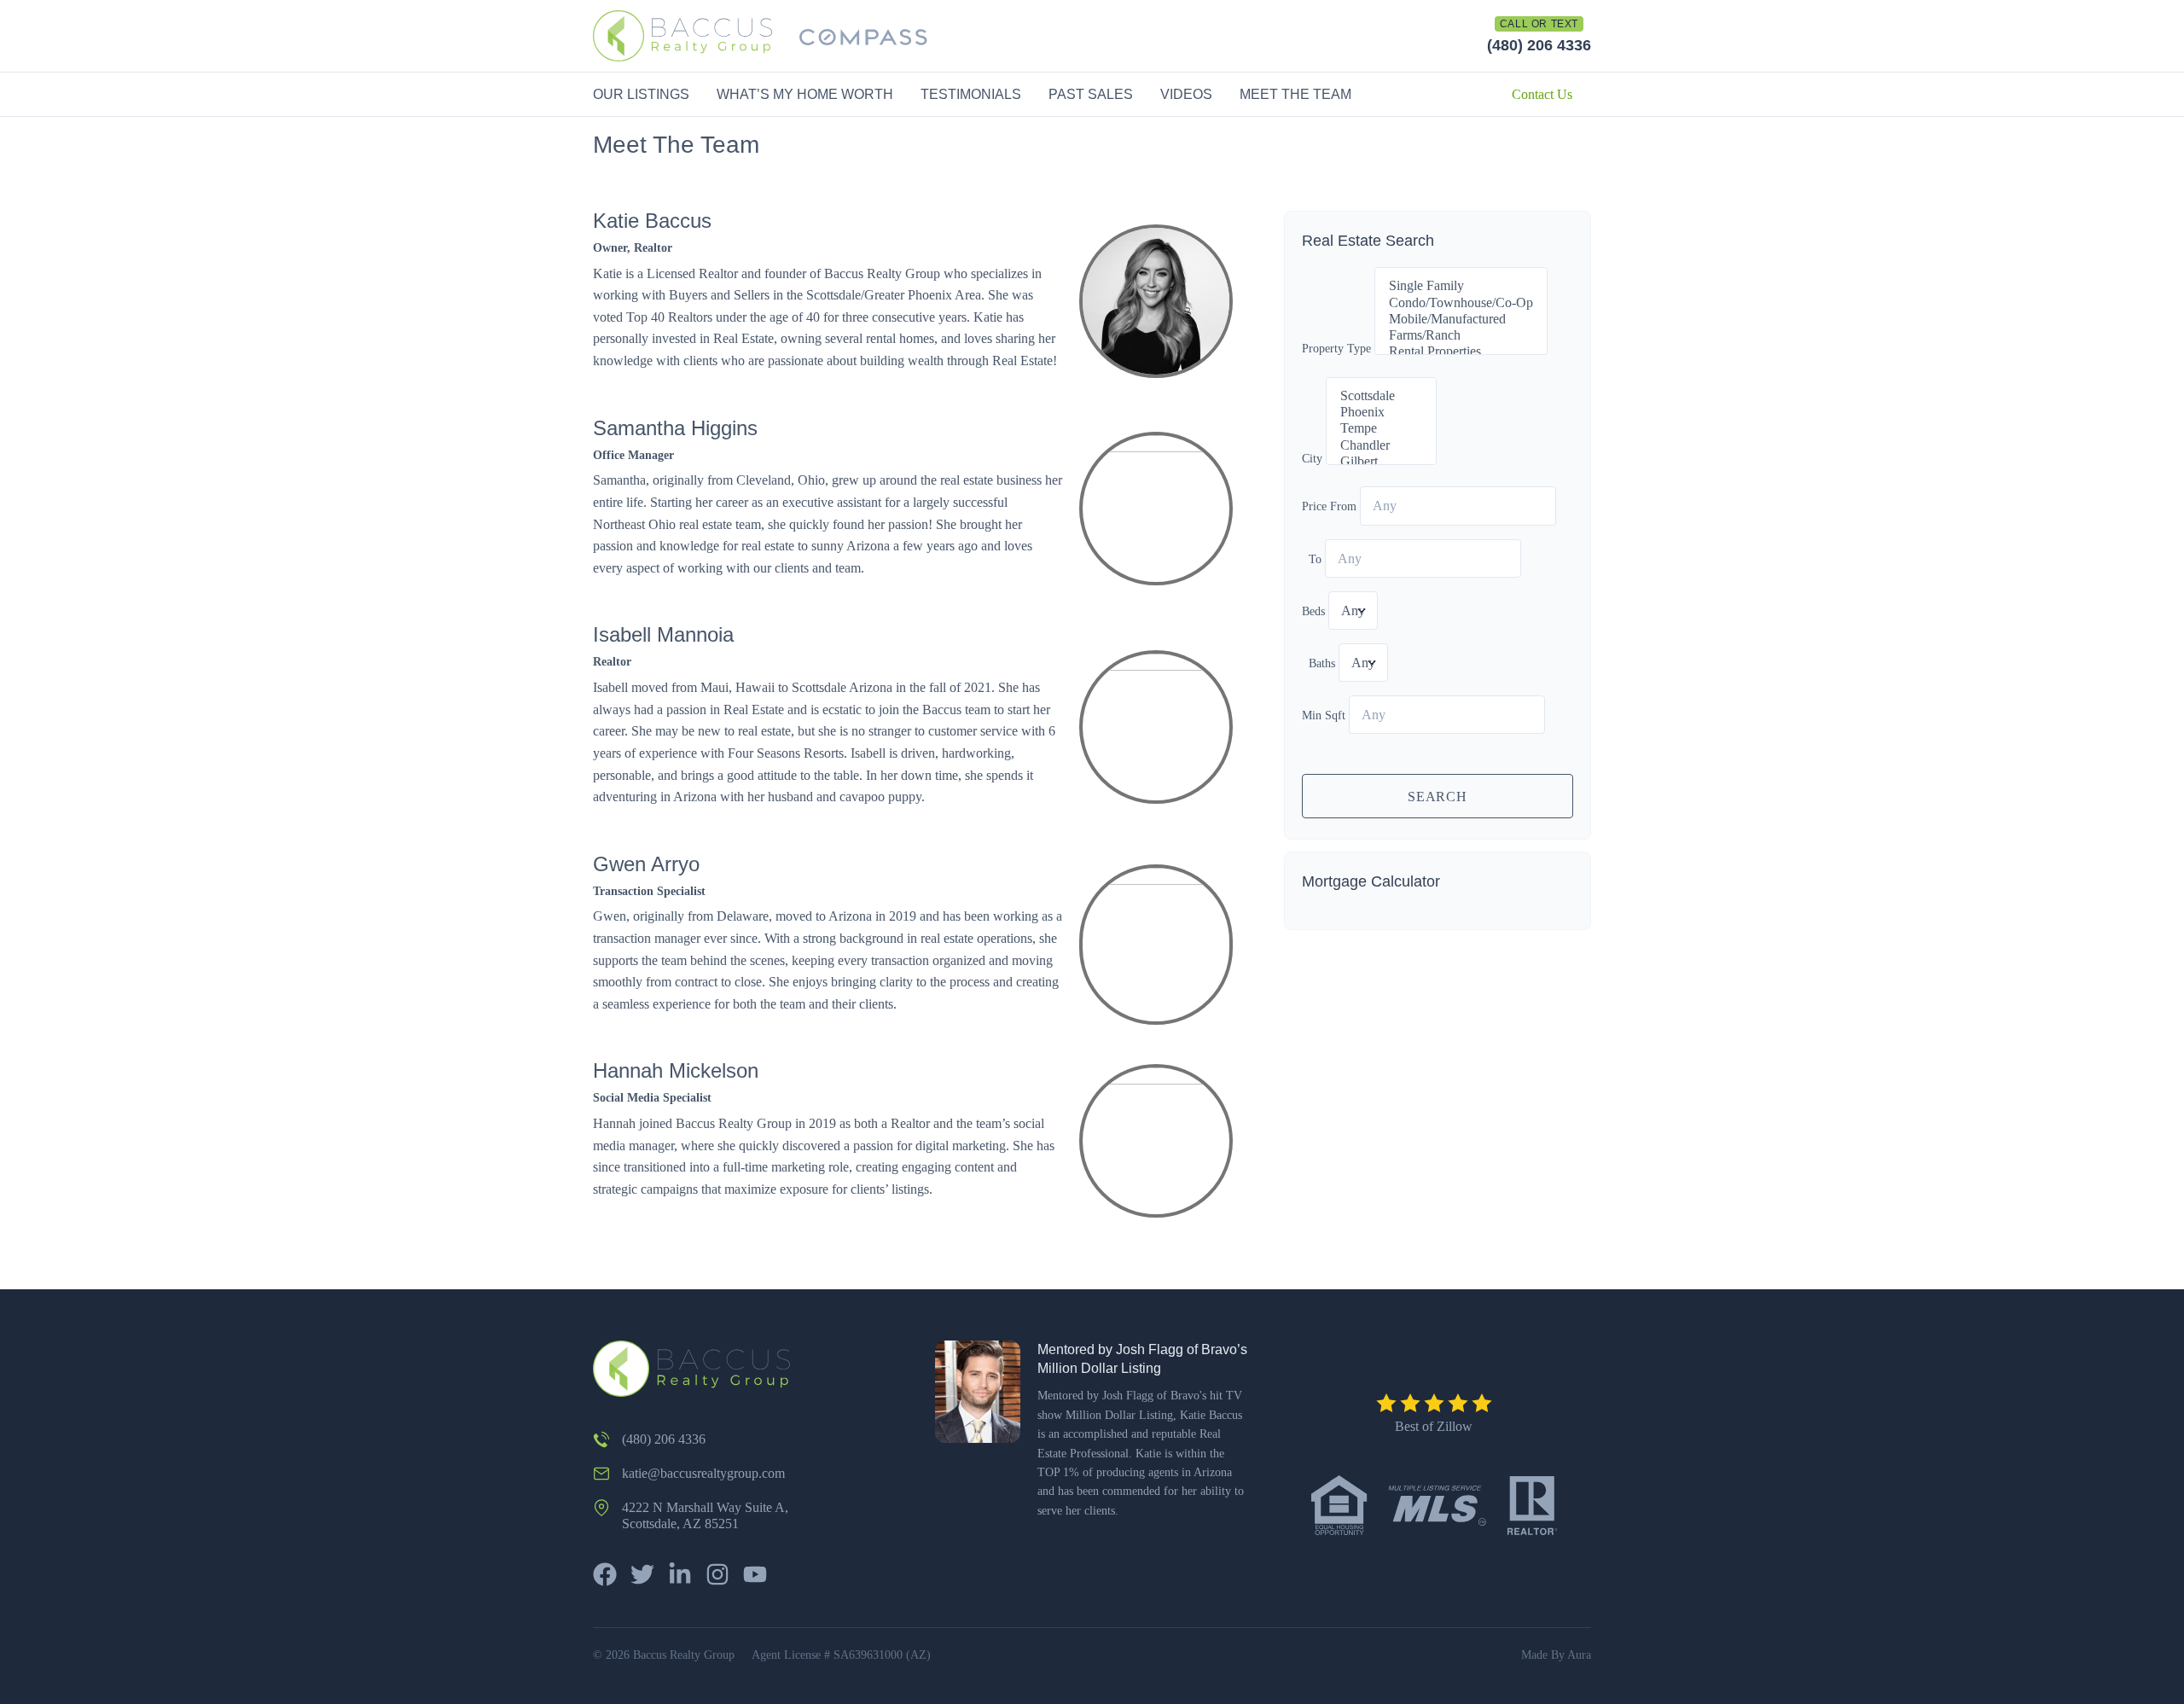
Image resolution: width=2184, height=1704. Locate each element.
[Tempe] (1381, 429)
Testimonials (971, 94)
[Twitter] (642, 1574)
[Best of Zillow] (1434, 1403)
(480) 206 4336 (1539, 45)
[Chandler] (1381, 446)
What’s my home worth (805, 94)
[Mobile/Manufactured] (1461, 320)
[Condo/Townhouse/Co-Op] (1461, 303)
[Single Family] (1461, 286)
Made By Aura (1556, 1655)
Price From (1329, 506)
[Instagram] (717, 1574)
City (1312, 459)
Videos (1186, 94)
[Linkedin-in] (680, 1574)
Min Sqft (1324, 715)
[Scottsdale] (1381, 396)
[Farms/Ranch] (1461, 336)
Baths (1322, 663)
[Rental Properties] (1461, 352)
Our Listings (641, 94)
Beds (1313, 611)
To (1315, 559)
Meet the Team (1295, 94)
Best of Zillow (1434, 1426)
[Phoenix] (1381, 413)
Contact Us (1542, 94)
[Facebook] (605, 1574)
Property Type (1336, 349)
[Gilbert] (1381, 462)
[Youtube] (755, 1574)
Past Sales (1091, 94)
